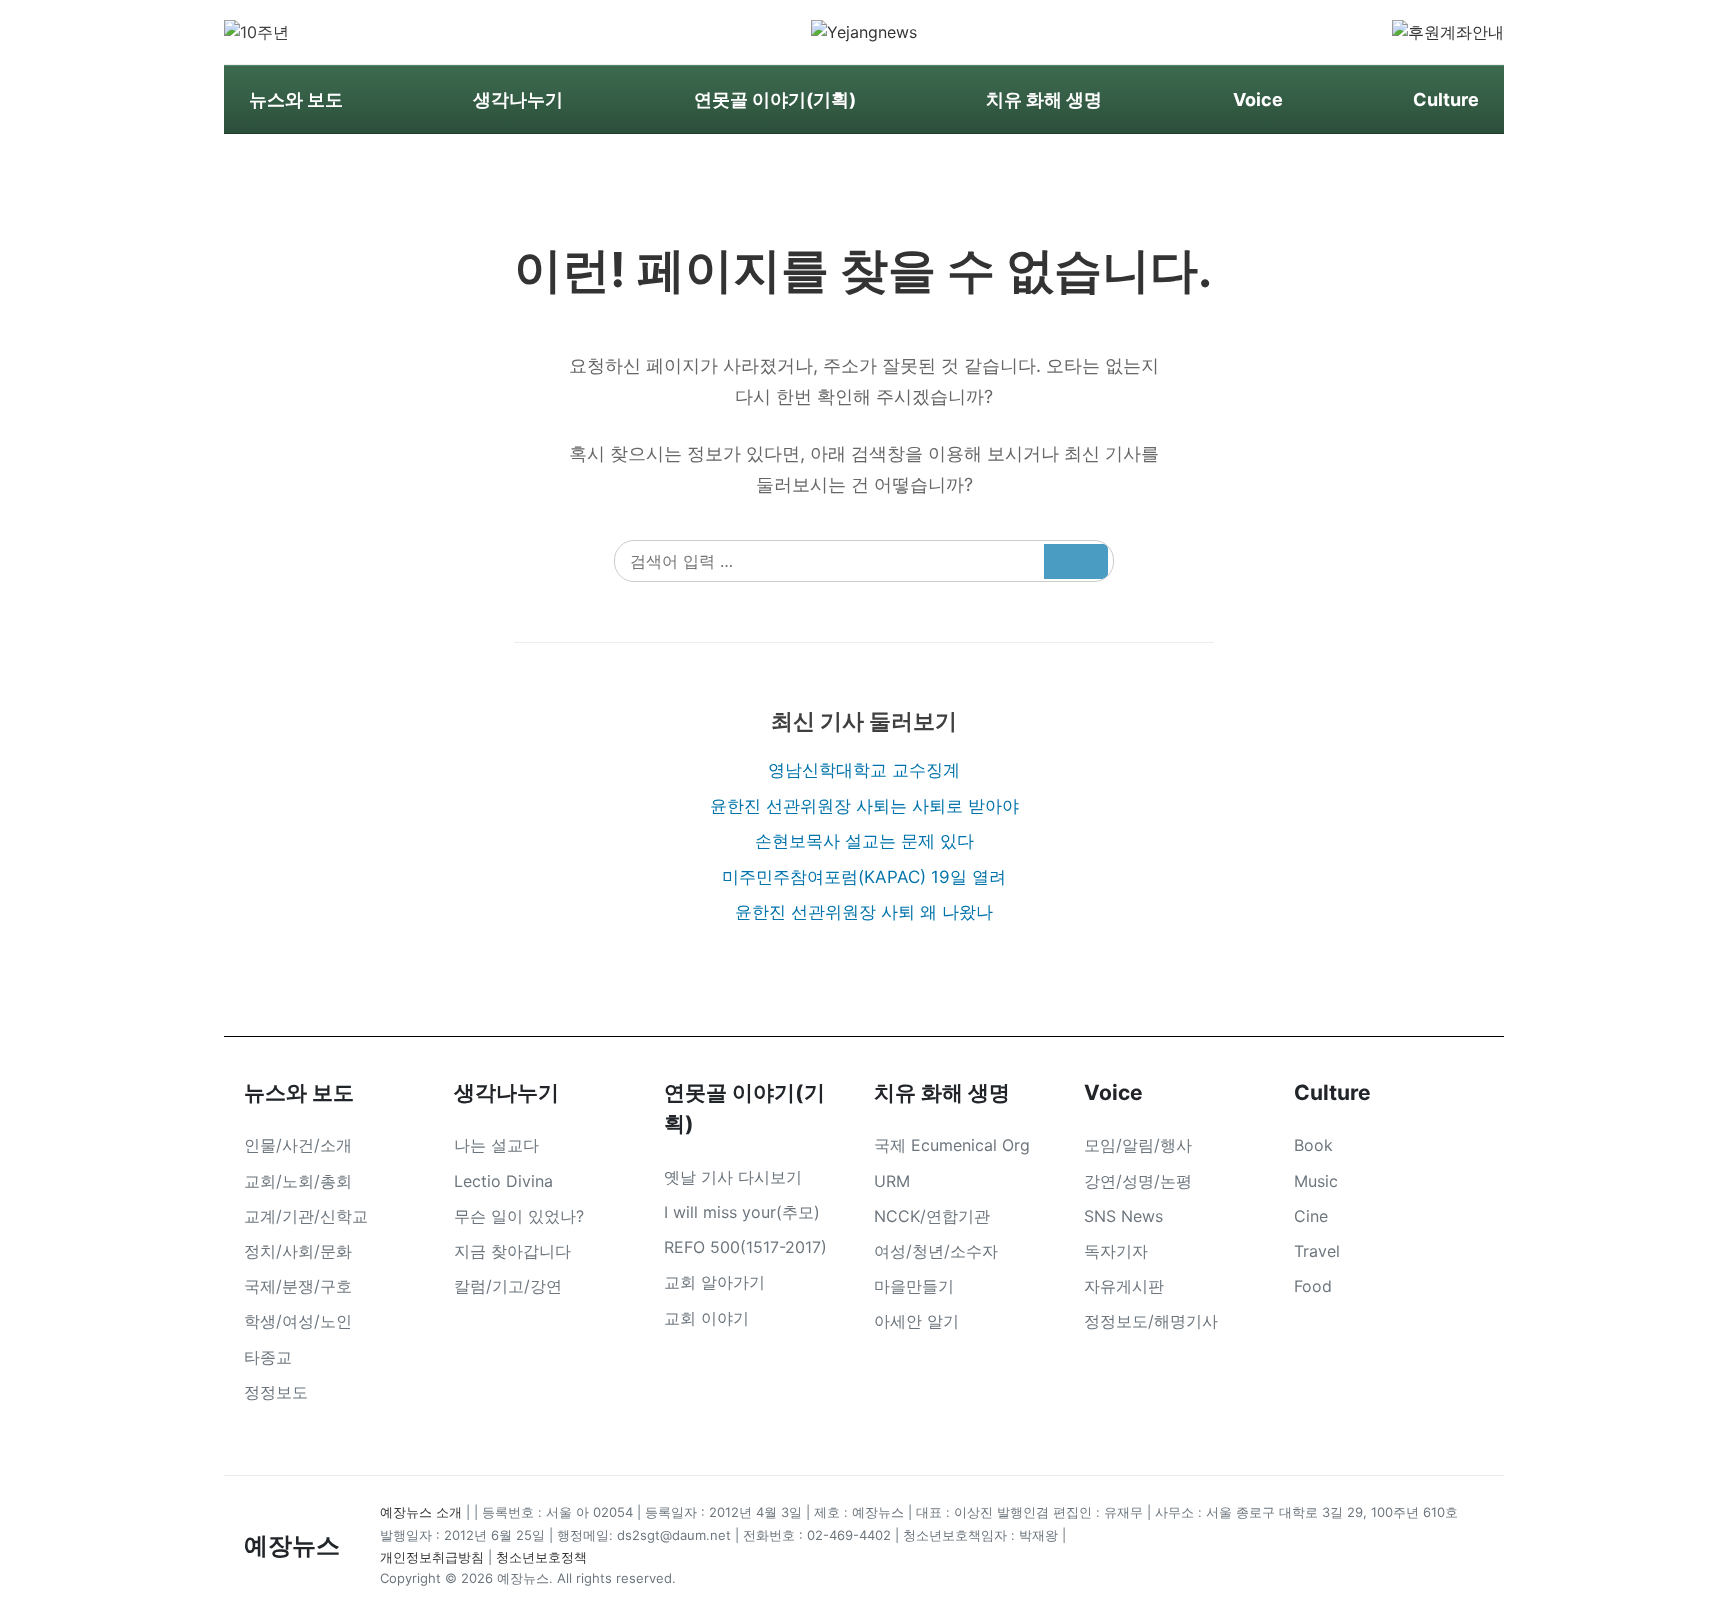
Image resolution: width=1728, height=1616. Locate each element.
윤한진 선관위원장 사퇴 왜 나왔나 (864, 912)
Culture (1446, 99)
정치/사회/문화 (298, 1251)
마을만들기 (914, 1286)
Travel (1317, 1251)
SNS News (1123, 1216)
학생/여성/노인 (298, 1321)
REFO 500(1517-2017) (745, 1247)
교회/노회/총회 (298, 1181)
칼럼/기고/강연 (508, 1286)
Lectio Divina (503, 1181)
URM (892, 1181)
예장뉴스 (292, 1545)
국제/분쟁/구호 (298, 1286)
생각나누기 (518, 99)
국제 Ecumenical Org (952, 1145)
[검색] (1076, 561)
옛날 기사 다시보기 (733, 1177)
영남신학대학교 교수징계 (864, 770)
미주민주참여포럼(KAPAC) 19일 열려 (864, 877)
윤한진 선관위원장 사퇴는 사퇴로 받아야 (864, 806)
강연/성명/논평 (1138, 1181)
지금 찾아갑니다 (512, 1251)
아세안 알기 (916, 1321)
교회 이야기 (706, 1318)
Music (1316, 1181)
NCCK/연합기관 (932, 1216)
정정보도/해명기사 (1151, 1321)
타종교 (268, 1357)
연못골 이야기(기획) (775, 99)
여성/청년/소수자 (936, 1251)
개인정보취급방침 (432, 1557)
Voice (1258, 99)
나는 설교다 (496, 1145)
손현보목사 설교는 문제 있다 (864, 841)
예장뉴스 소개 (421, 1512)
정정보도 (276, 1392)
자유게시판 (1124, 1286)
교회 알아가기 (714, 1282)
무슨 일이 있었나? (519, 1216)
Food (1313, 1286)
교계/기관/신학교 (306, 1216)
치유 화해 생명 (1044, 99)
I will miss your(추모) (742, 1212)
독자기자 (1116, 1251)
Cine (1311, 1216)
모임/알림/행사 (1138, 1145)
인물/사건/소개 (298, 1145)
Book (1313, 1145)
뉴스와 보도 (296, 99)
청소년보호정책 (541, 1557)
